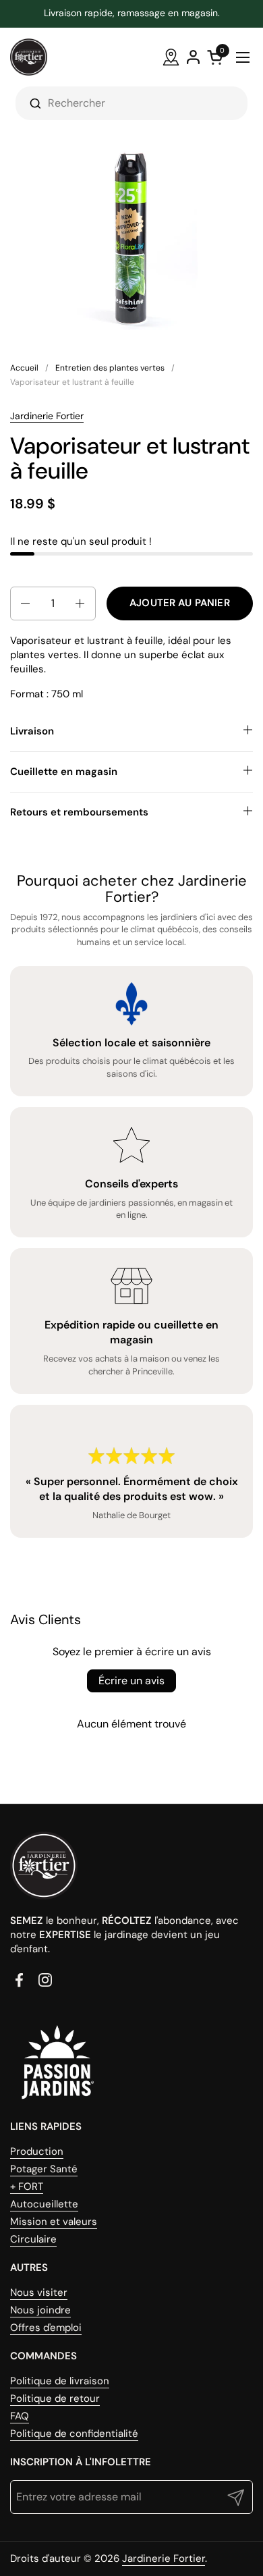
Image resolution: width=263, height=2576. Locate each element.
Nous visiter (39, 2292)
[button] (24, 603)
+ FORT (27, 2186)
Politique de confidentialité (74, 2434)
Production (37, 2151)
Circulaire (33, 2239)
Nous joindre (40, 2310)
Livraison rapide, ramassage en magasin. (132, 13)
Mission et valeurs (54, 2222)
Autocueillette (44, 2204)
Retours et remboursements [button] (79, 812)
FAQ (20, 2416)
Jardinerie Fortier (47, 416)
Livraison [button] (32, 731)
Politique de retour (55, 2398)
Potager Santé (44, 2169)
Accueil (24, 368)
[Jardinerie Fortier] (29, 57)
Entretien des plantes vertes (110, 368)
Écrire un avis (131, 1681)
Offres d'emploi (46, 2328)
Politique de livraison (60, 2381)
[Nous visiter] (171, 57)
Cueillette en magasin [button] (64, 772)
